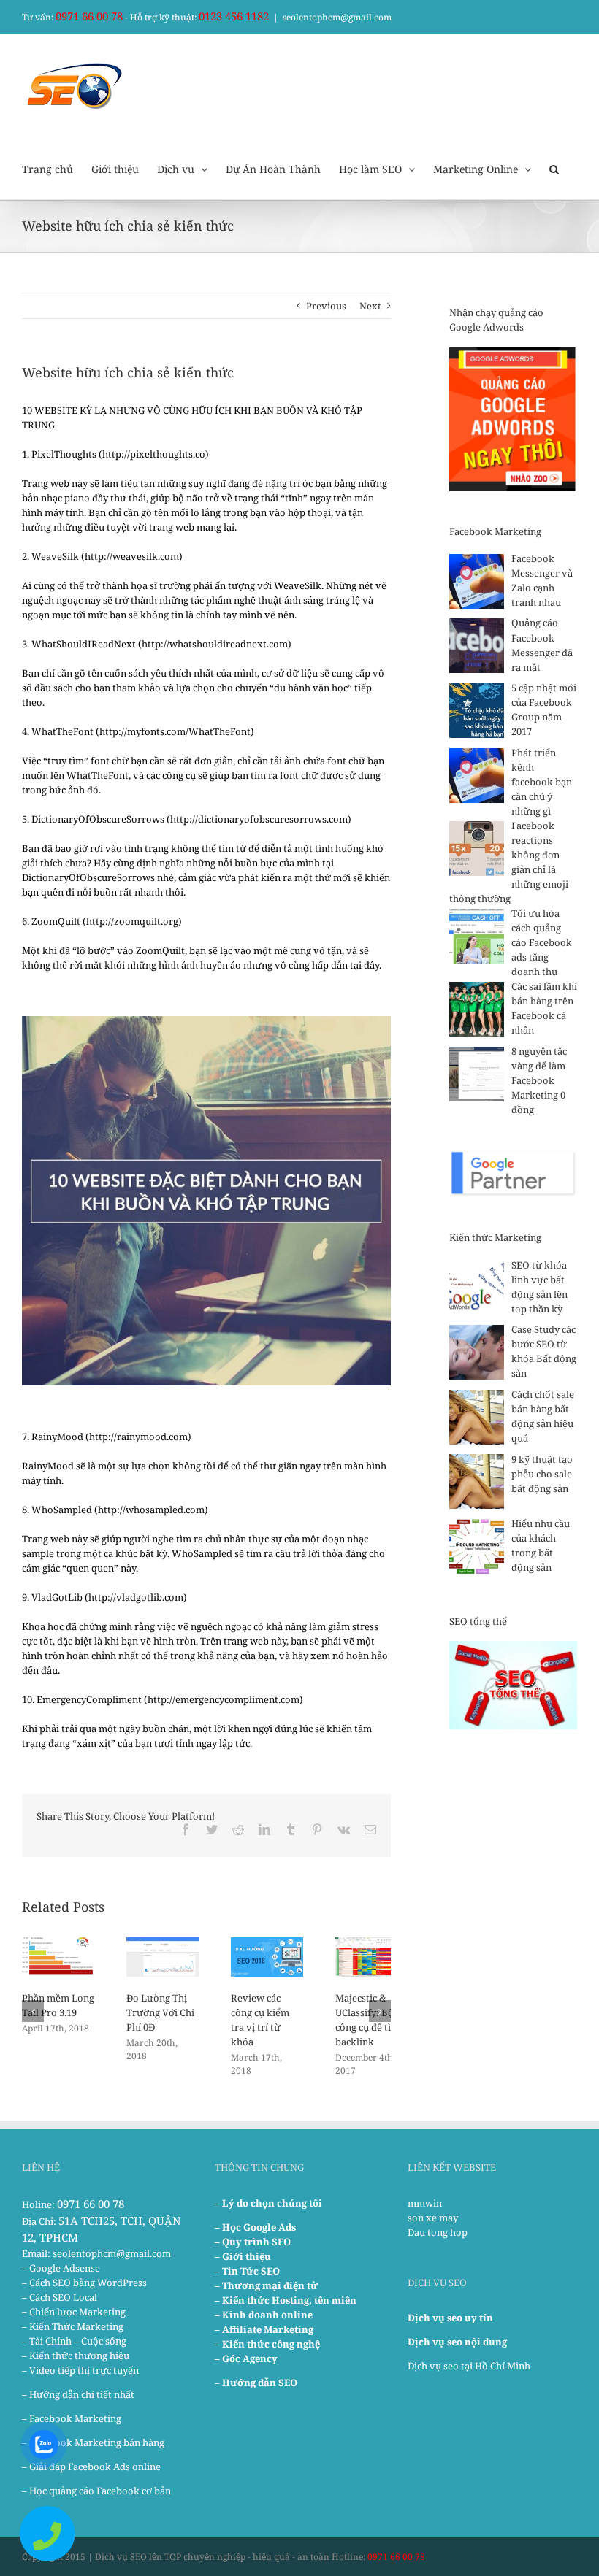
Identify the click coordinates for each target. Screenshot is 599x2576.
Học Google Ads (259, 2227)
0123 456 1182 (234, 16)
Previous (326, 306)
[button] (554, 168)
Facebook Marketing (75, 2418)
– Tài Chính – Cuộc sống (74, 2341)
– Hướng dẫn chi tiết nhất (78, 2394)
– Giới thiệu (243, 2256)
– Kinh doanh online (264, 2315)
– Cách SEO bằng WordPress (84, 2283)
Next (370, 306)
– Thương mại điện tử (266, 2285)
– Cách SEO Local (60, 2297)
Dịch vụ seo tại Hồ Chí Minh (469, 2366)
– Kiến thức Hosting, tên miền (286, 2300)
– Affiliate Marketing (264, 2329)
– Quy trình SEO (253, 2242)
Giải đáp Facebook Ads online (95, 2467)
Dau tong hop (438, 2232)
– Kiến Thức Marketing (73, 2326)
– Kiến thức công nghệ (267, 2344)
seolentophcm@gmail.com (337, 17)
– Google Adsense (61, 2268)
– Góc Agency (246, 2358)
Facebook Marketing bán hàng (97, 2442)
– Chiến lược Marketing (74, 2312)
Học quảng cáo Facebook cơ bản (100, 2491)
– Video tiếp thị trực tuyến (80, 2370)
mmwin (425, 2203)
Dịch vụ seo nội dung (457, 2342)
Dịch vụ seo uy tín (450, 2318)
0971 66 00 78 (89, 16)
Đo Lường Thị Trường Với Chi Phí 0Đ (160, 2012)
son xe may (433, 2218)
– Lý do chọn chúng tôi (268, 2203)
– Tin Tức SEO (247, 2271)
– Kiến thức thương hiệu (76, 2356)
